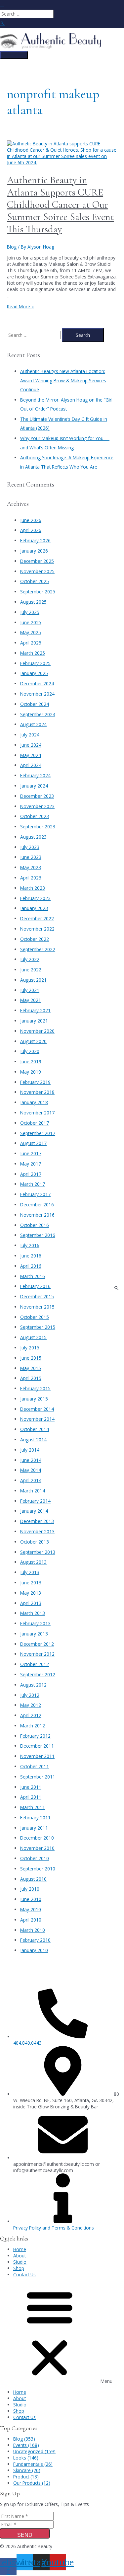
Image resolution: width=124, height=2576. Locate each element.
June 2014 (31, 1460)
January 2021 (34, 1021)
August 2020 (33, 1041)
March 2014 (33, 1491)
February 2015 (35, 1388)
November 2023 (37, 806)
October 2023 (35, 816)
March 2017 (33, 1184)
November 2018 (37, 1092)
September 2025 (38, 592)
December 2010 (37, 1838)
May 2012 (31, 1705)
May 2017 (31, 1164)
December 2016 (37, 1205)
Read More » (20, 306)
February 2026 (35, 540)
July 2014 (30, 1450)
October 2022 (35, 939)
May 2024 (31, 755)
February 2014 (35, 1501)
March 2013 (33, 1613)
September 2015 (38, 1327)
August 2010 (33, 1879)
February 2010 (35, 1940)
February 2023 (35, 898)
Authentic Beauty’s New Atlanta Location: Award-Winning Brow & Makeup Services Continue (63, 380)
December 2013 (37, 1521)
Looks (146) (26, 2458)
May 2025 (31, 632)
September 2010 (38, 1869)
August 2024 (33, 724)
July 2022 (30, 959)
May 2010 (31, 1909)
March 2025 (33, 653)
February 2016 (35, 1286)
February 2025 (35, 663)
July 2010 (30, 1889)
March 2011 (33, 1807)
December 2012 (37, 1644)
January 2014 (34, 1511)
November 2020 (37, 1031)
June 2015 (31, 1358)
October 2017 (35, 1123)
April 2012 (31, 1715)
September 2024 (38, 714)
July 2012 (30, 1695)
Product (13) (26, 2477)
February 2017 (35, 1194)
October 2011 (35, 1766)
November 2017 (37, 1113)
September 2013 (38, 1552)
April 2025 (31, 643)
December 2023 (37, 796)
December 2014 (37, 1409)
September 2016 (38, 1235)
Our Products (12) (32, 2483)
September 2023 (38, 827)
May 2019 (31, 1072)
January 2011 (34, 1828)
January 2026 (34, 551)
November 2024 (37, 694)
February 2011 (35, 1818)
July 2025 (30, 612)
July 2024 (30, 735)
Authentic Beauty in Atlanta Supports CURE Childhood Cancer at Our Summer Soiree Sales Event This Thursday (61, 205)
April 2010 (31, 1920)
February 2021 (35, 1010)
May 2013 (31, 1593)
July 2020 (30, 1051)
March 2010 (33, 1930)
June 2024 (31, 745)
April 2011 (31, 1797)
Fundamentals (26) (33, 2464)
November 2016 (37, 1215)
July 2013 (30, 1572)
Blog (12, 247)
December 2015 (37, 1296)
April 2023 (31, 878)
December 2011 (37, 1746)
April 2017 (31, 1174)
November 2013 (37, 1531)
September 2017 (38, 1133)
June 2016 (31, 1256)
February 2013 (35, 1623)
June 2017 (31, 1153)
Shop (19, 2268)
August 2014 (33, 1440)
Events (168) (26, 2445)
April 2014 (31, 1480)
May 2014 (31, 1470)
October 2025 (35, 581)
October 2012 (35, 1664)
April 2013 (31, 1603)
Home (20, 2249)
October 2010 (35, 1858)
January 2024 (34, 786)
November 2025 (37, 571)
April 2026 (31, 530)
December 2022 (37, 918)
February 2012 (35, 1736)
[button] (62, 2333)
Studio (20, 2262)
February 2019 (35, 1082)
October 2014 (35, 1429)
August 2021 (33, 980)
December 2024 (37, 683)
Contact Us (24, 2274)
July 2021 (30, 990)
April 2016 (31, 1266)
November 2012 (37, 1654)
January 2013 (34, 1634)
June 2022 (31, 970)
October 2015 (35, 1317)
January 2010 (34, 1950)
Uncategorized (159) (34, 2451)
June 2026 (31, 520)
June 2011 (31, 1787)
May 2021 (31, 1000)
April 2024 (31, 765)
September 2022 (38, 949)
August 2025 (33, 602)
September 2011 (38, 1777)
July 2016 (30, 1245)
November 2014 (37, 1419)
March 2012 (33, 1726)
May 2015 (31, 1368)
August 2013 (33, 1562)
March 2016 (33, 1276)
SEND (25, 2535)
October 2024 (35, 704)
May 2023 (31, 867)
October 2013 (35, 1542)
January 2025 (34, 673)
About (20, 2256)
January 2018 (34, 1102)
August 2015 (33, 1337)
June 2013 (31, 1583)
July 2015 (30, 1348)
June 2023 (31, 857)
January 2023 (34, 908)
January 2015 (34, 1399)
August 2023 (33, 837)
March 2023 (33, 888)
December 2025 (37, 561)
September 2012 (38, 1674)
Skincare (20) (27, 2470)
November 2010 (37, 1848)
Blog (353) (24, 2439)
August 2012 (33, 1685)
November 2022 (37, 929)
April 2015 (31, 1378)
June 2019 (31, 1061)
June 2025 (31, 622)
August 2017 (33, 1143)
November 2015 (37, 1307)
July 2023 (30, 847)
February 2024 (35, 775)
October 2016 (35, 1225)
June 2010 (31, 1899)
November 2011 (37, 1756)
